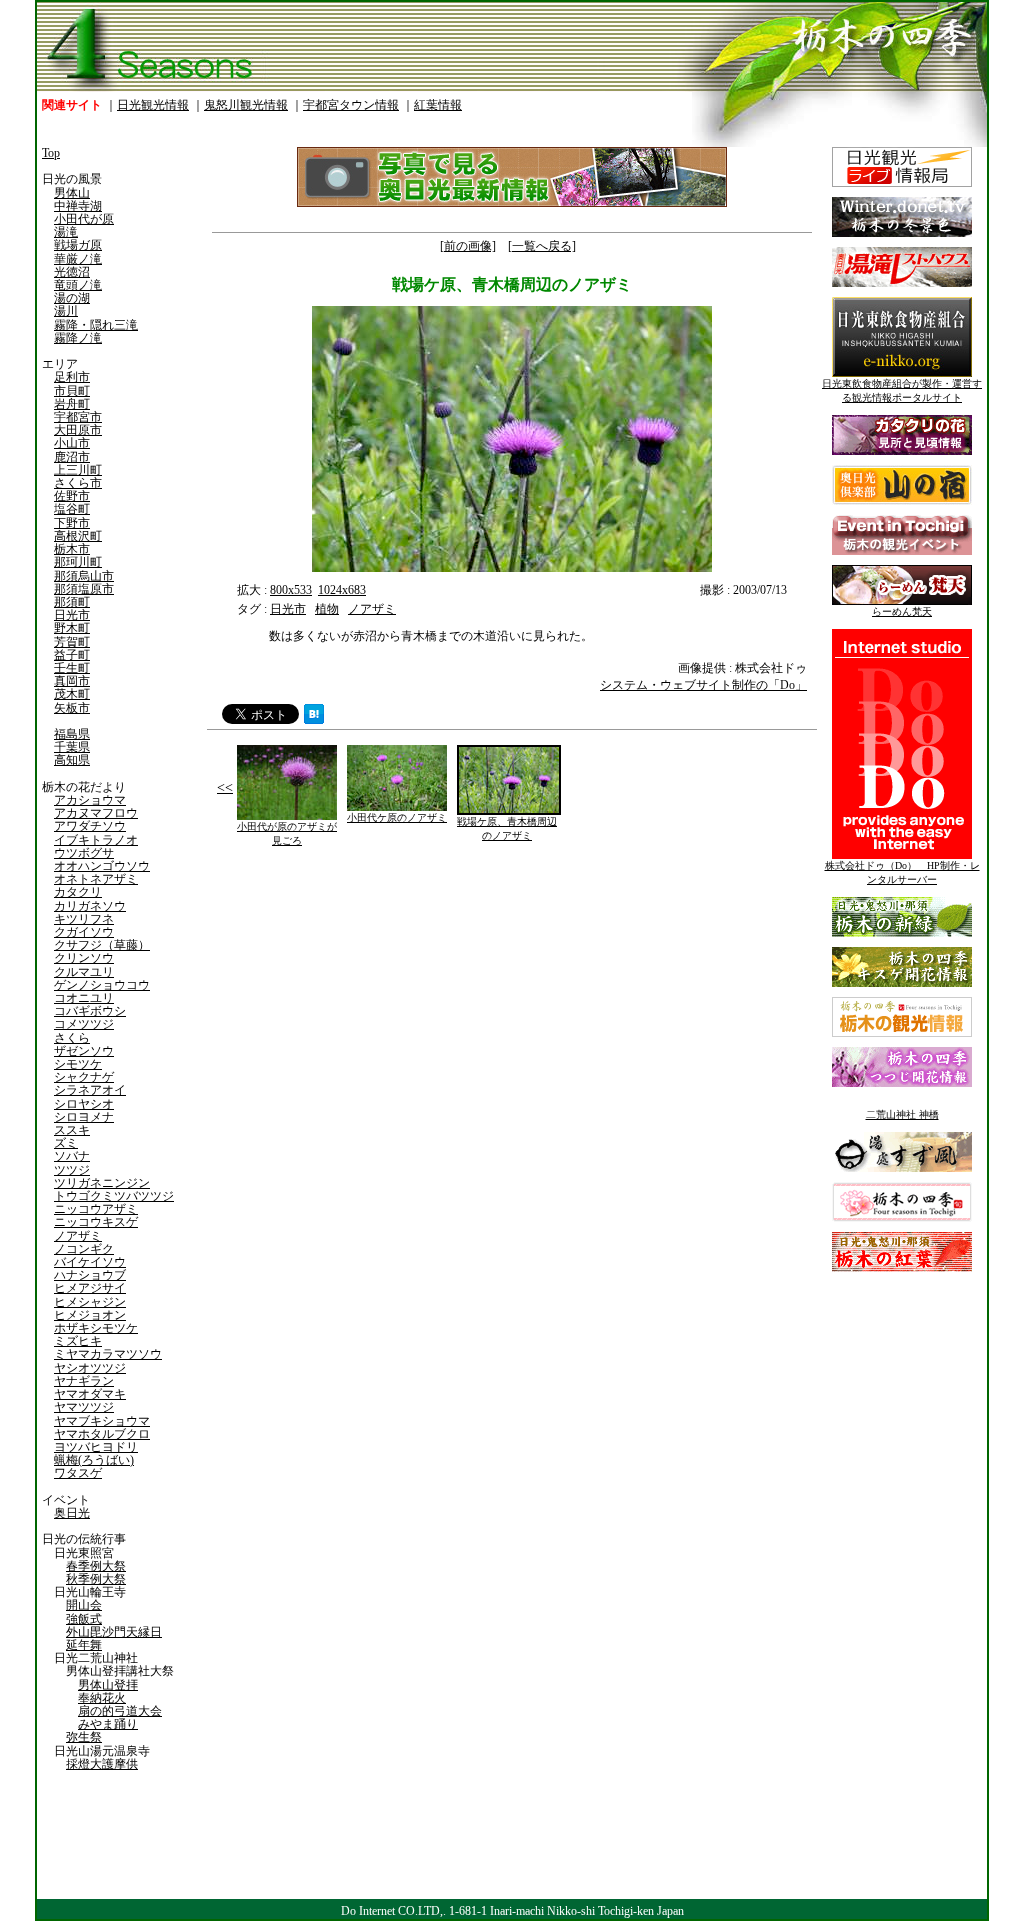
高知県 (72, 760)
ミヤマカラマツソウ (108, 1354)
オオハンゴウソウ (102, 866)
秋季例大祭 (96, 1579)
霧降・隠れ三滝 (96, 325)
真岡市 (72, 681)
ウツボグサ (84, 853)
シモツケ (78, 1064)
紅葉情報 (438, 105)
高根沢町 (78, 536)
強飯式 (84, 1619)
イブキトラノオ (96, 840)
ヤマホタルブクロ (102, 1434)
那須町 (72, 602)
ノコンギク (84, 1249)
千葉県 (72, 747)
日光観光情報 (153, 105)
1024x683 (342, 590)
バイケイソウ (90, 1262)
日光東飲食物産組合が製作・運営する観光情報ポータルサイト (902, 390)
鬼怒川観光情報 (246, 105)
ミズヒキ (78, 1341)
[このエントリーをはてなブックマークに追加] (314, 719)
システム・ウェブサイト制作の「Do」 (703, 685)
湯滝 (66, 232)
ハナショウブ (90, 1275)
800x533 (291, 590)
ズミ (66, 1143)
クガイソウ (84, 932)
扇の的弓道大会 (120, 1711)
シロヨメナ (84, 1117)
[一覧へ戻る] (542, 246)
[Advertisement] (357, 1015)
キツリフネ (84, 919)
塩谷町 (72, 509)
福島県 (72, 734)
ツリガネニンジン (102, 1183)
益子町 (72, 655)
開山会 (84, 1605)
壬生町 (72, 668)
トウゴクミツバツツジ (114, 1196)
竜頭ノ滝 (78, 285)
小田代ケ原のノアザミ (397, 817)
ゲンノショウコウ (102, 985)
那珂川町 (78, 562)
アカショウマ (90, 800)
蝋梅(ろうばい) (94, 1460)
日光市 (72, 615)
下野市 (72, 523)
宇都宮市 (78, 417)
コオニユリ (84, 998)
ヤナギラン (84, 1381)
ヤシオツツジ (90, 1368)
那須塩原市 (84, 589)
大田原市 (78, 430)
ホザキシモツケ (96, 1328)
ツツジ (72, 1170)
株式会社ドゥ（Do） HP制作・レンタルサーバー (902, 872)
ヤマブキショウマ (102, 1421)
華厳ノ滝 (78, 259)
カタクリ (78, 892)
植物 (327, 609)
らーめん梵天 (902, 611)
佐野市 (72, 496)
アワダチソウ (90, 826)
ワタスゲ (78, 1473)
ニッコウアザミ (96, 1209)
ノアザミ (78, 1236)
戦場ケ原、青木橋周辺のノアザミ (507, 828)
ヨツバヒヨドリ (96, 1447)
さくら (72, 1038)
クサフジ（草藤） (102, 945)
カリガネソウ (90, 906)
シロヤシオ (84, 1104)
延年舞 (84, 1645)
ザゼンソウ (84, 1051)
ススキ (72, 1130)
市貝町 (72, 391)
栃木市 (72, 549)
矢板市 (72, 708)
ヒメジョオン (90, 1315)
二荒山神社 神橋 (902, 1114)
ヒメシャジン (90, 1302)
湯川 (66, 311)
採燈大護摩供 (102, 1764)
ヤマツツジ (84, 1407)
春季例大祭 (96, 1566)
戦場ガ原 (78, 245)
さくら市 (78, 483)
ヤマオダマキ (90, 1394)
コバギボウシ (90, 1011)
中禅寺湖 (78, 206)
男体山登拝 (108, 1685)
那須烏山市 (84, 576)
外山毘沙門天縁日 (114, 1632)
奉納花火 (102, 1698)
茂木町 (72, 694)
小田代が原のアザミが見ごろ (287, 833)
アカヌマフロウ (96, 813)
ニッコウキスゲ (96, 1222)
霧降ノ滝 (78, 338)
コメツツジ (84, 1024)
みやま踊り (108, 1724)
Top (51, 153)
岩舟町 (72, 404)
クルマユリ (84, 972)
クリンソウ (84, 958)
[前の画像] (468, 246)
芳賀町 (72, 642)
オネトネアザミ (96, 879)
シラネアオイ (90, 1090)
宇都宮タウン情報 (351, 105)
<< (225, 787)
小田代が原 (84, 219)
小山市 (72, 443)
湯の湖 (72, 298)
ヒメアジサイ (90, 1288)
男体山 (72, 193)
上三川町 (78, 470)
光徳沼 (72, 272)
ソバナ (72, 1156)
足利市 (72, 377)
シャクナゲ (84, 1077)
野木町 (72, 628)
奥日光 (72, 1513)
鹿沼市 (72, 457)
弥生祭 (84, 1737)
